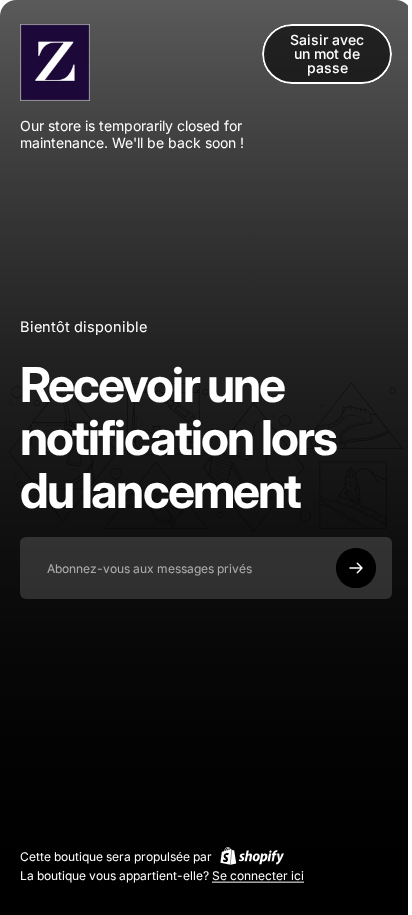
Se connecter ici (258, 875)
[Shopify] (252, 856)
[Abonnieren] (356, 568)
